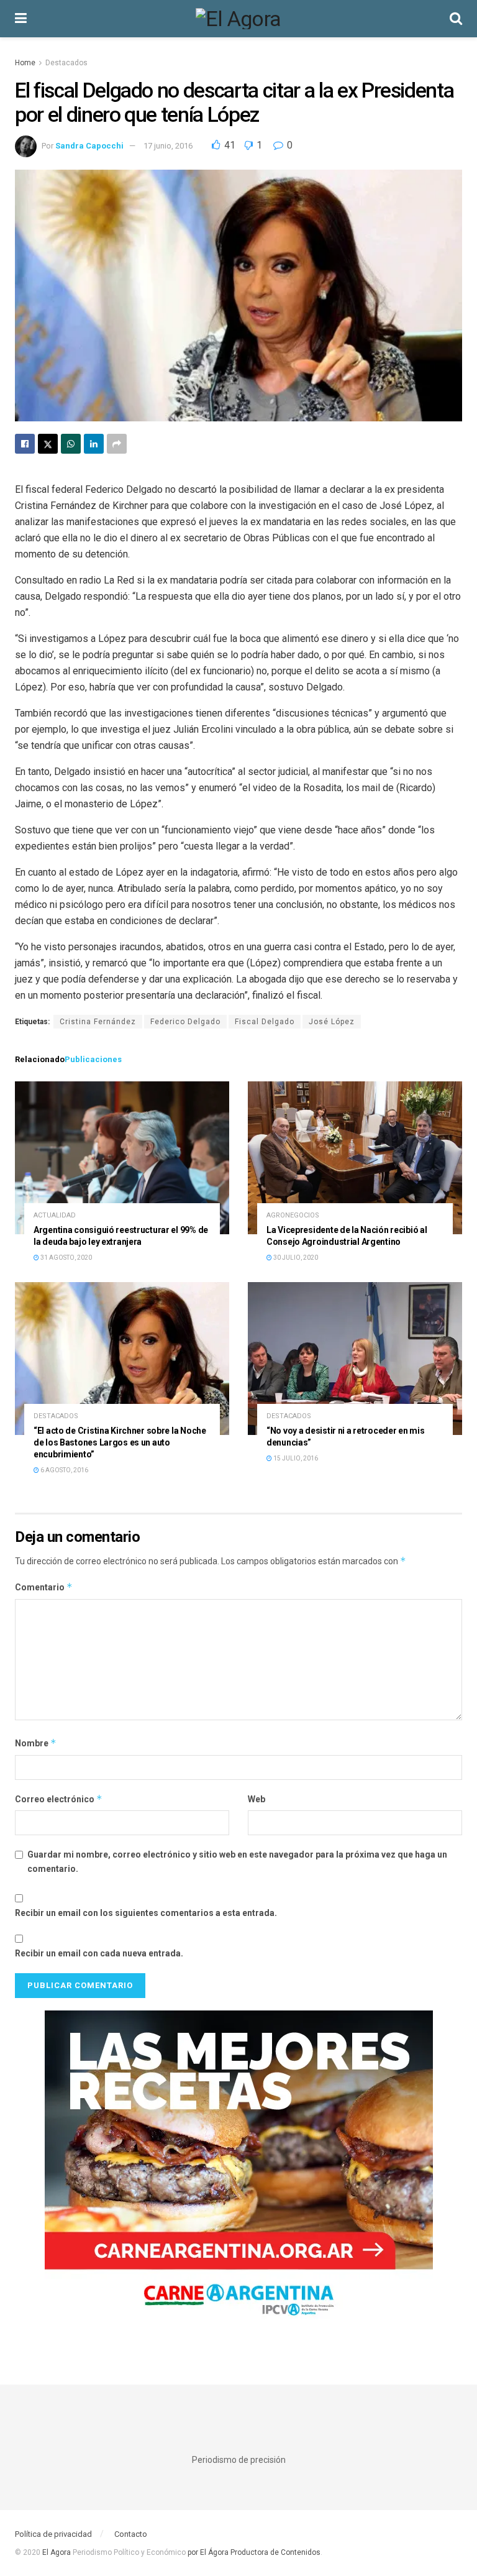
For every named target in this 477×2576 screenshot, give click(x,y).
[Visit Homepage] (238, 19)
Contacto (131, 2534)
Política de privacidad (53, 2534)
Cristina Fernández (98, 1022)
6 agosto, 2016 (64, 1470)
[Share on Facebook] (25, 444)
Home (25, 63)
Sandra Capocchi (89, 146)
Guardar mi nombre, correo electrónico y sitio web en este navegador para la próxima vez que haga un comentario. (237, 1861)
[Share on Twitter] (48, 444)
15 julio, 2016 (295, 1458)
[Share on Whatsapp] (71, 444)
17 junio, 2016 (168, 146)
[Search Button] (456, 19)
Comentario (44, 1587)
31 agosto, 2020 (66, 1258)
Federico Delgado (185, 1022)
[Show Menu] (21, 19)
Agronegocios (293, 1215)
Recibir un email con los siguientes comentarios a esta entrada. (146, 1913)
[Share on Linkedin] (94, 444)
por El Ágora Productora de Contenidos (253, 2552)
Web (257, 1799)
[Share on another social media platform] (117, 444)
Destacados (66, 63)
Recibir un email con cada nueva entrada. (99, 1953)
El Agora (57, 2552)
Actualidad (55, 1215)
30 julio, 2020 (295, 1258)
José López (332, 1022)
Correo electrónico (59, 1799)
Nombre (36, 1743)
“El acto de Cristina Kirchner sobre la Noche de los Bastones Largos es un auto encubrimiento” (120, 1442)
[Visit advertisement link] (238, 2172)
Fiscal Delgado (265, 1022)
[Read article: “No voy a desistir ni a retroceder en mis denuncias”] (355, 1359)
